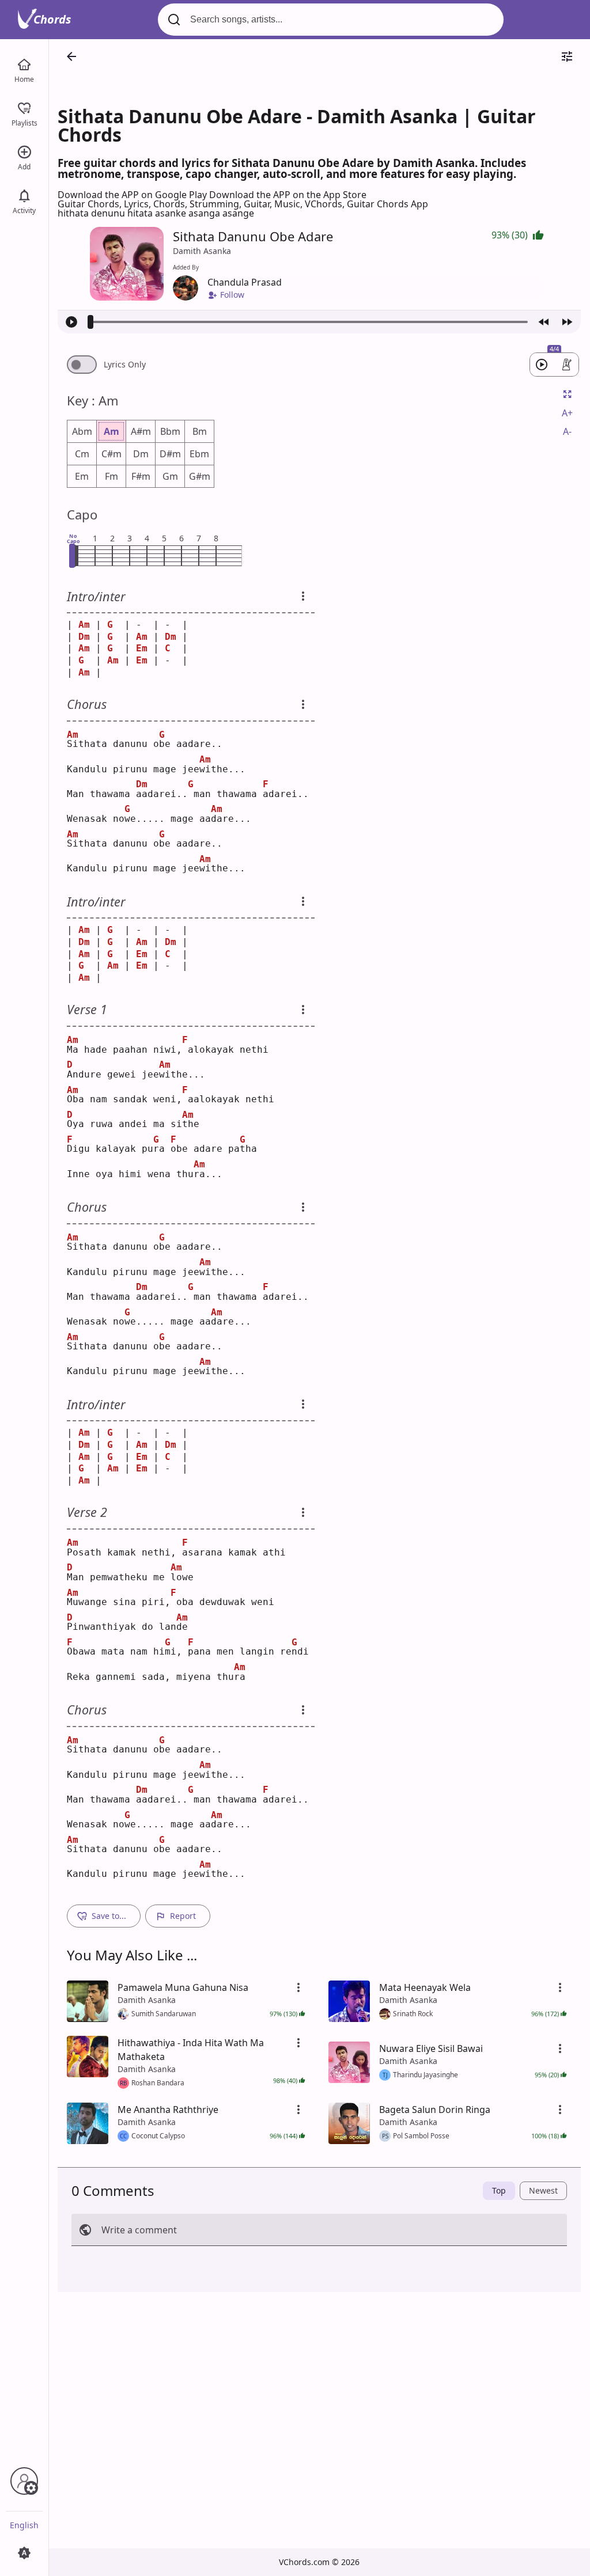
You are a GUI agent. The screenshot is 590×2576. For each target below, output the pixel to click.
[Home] (24, 63)
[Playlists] (24, 107)
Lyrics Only (125, 365)
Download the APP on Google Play (133, 195)
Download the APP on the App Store (288, 195)
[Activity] (24, 195)
